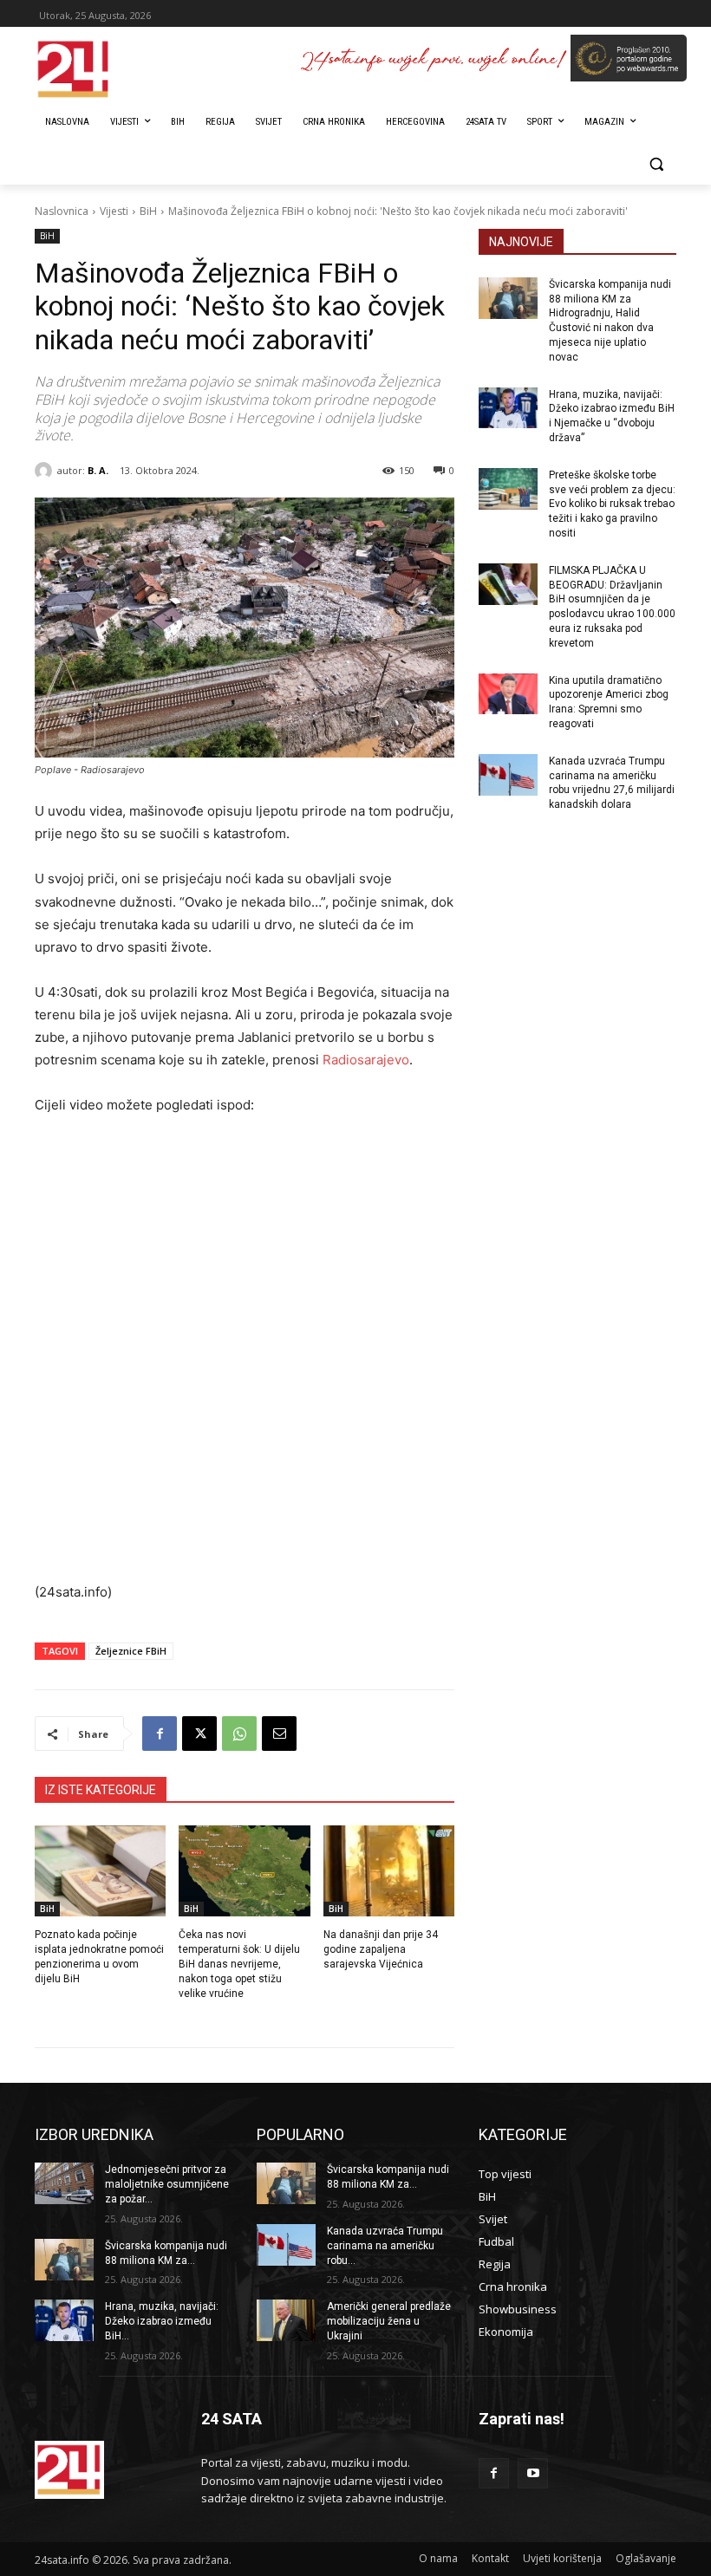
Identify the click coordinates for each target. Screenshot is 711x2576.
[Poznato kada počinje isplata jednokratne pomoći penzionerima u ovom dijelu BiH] (100, 1871)
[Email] (279, 1734)
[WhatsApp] (239, 1734)
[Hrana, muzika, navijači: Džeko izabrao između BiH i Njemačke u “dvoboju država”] (508, 408)
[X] (199, 1734)
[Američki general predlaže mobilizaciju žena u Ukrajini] (286, 2320)
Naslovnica (62, 211)
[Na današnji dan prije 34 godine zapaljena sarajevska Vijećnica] (389, 1871)
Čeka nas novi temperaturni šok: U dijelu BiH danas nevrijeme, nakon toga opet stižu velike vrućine (239, 1964)
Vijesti (114, 211)
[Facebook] (160, 1734)
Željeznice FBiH (131, 1651)
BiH (148, 211)
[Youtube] (533, 2473)
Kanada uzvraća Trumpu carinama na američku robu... (385, 2246)
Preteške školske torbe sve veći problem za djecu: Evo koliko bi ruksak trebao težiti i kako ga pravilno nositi (612, 504)
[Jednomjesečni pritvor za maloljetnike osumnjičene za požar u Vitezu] (64, 2183)
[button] (656, 164)
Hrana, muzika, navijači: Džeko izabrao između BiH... (162, 2321)
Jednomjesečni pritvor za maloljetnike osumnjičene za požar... (167, 2184)
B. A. (98, 470)
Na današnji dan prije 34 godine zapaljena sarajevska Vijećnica (381, 1949)
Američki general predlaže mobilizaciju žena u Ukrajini (389, 2321)
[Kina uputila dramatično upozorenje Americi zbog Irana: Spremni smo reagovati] (508, 694)
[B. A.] (46, 471)
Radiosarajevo (366, 1060)
